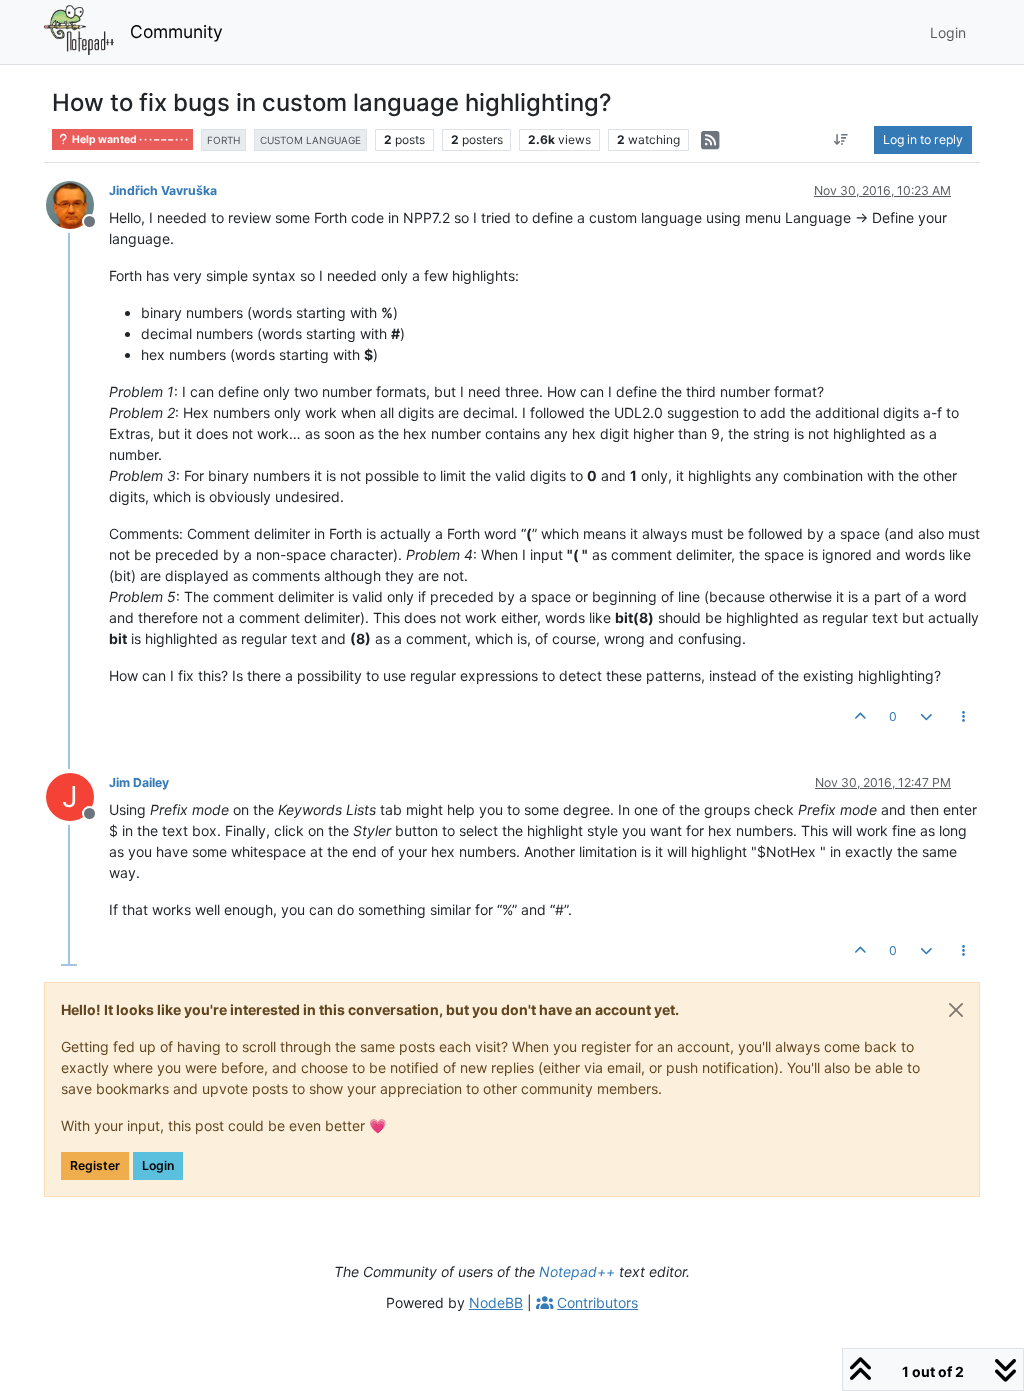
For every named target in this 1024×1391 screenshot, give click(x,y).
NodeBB (496, 1302)
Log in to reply (923, 139)
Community (176, 31)
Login (158, 1165)
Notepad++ (577, 1271)
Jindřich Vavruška (163, 190)
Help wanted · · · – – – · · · (129, 139)
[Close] (956, 1010)
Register (95, 1165)
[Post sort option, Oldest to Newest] (841, 140)
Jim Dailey (139, 782)
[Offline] (77, 203)
